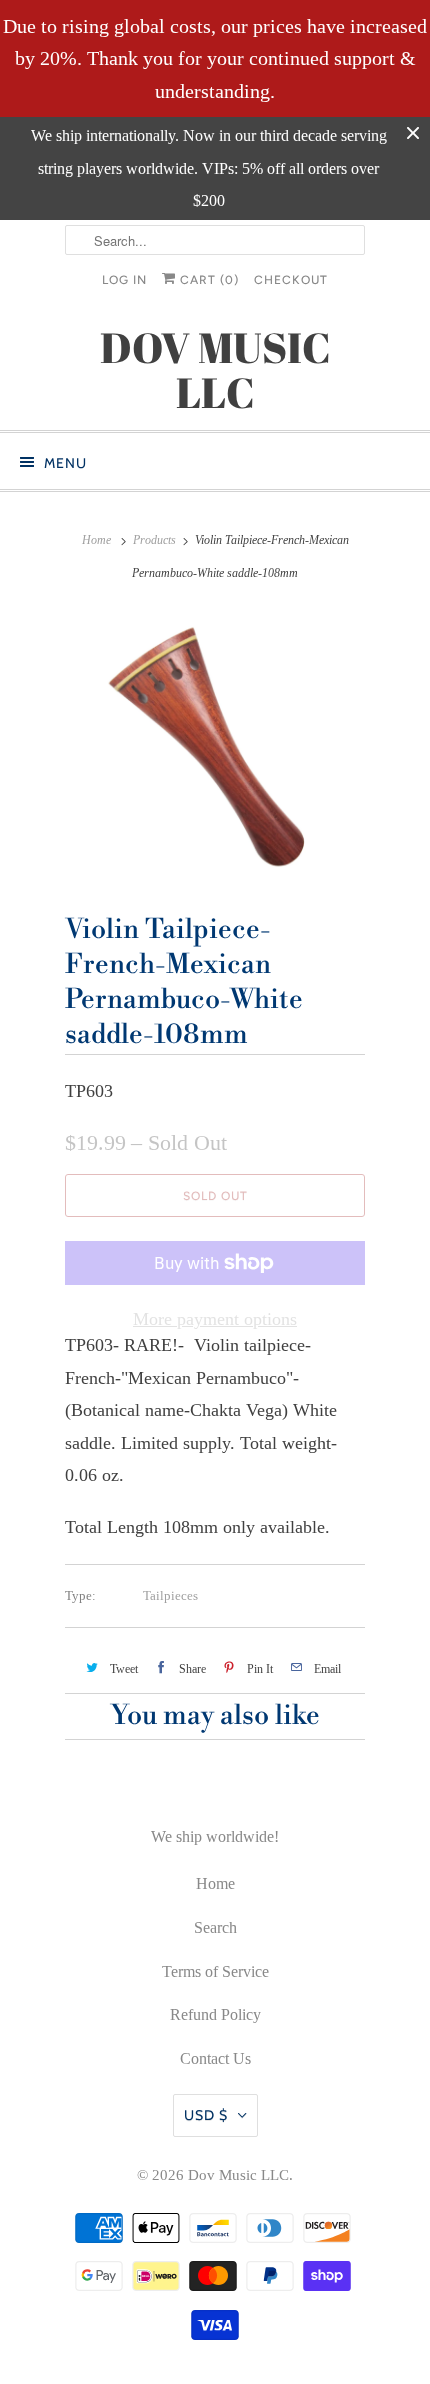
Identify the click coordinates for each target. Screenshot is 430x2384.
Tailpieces (170, 1595)
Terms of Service (215, 1971)
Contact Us (215, 2058)
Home (215, 1883)
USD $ (206, 2115)
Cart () (207, 280)
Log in (124, 280)
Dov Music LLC (238, 2175)
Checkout (291, 280)
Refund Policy (215, 2014)
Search (215, 1927)
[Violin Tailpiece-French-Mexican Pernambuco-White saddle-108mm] (215, 745)
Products (154, 540)
